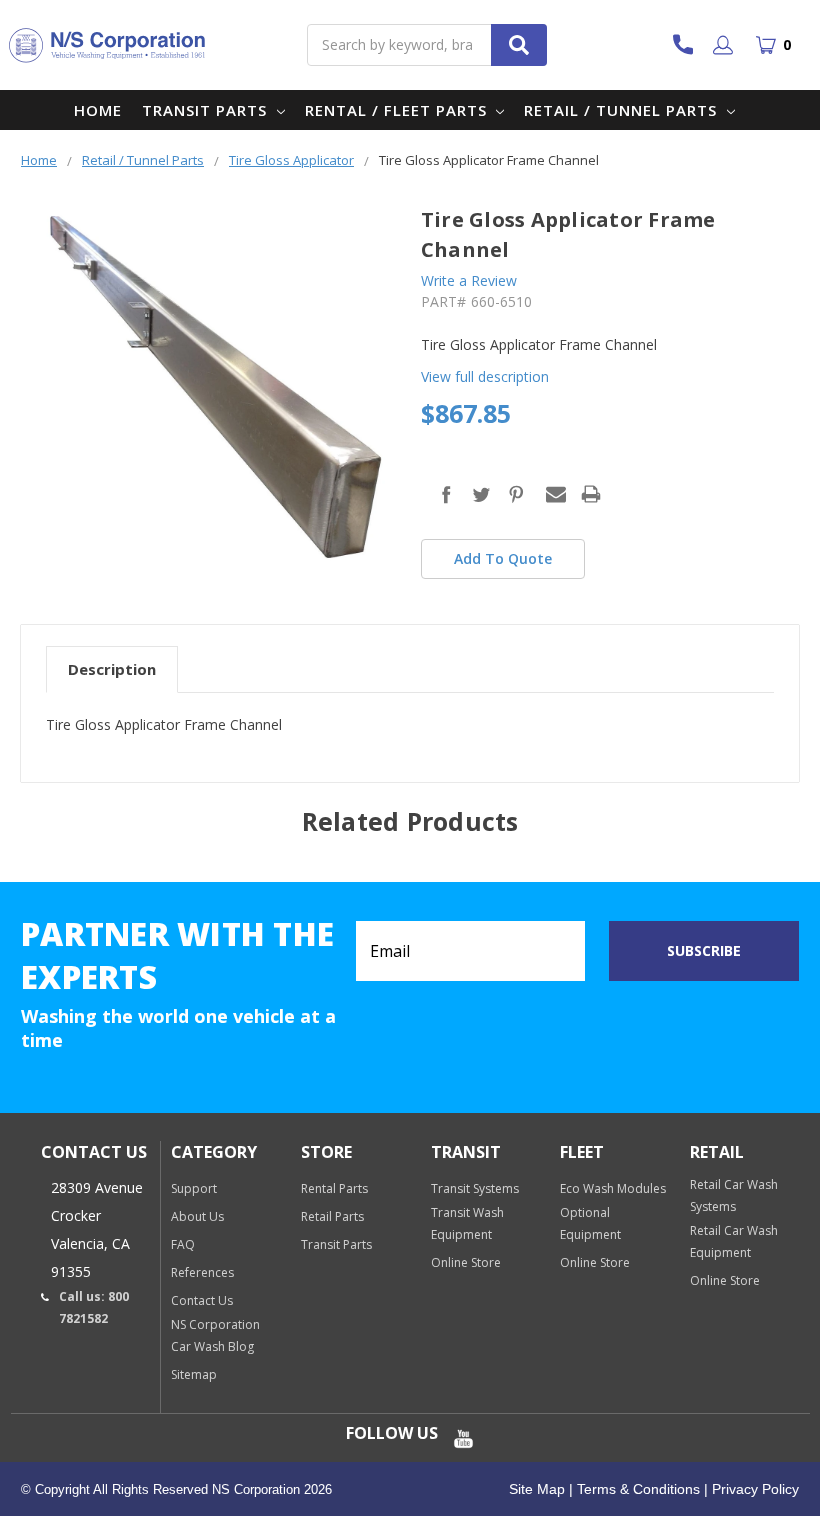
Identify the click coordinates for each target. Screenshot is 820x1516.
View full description (485, 376)
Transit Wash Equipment (467, 1223)
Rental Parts (334, 1188)
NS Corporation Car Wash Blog (215, 1335)
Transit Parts (207, 110)
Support (194, 1188)
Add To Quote (503, 558)
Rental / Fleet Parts (398, 110)
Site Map (537, 1489)
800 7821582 (693, 44)
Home (98, 110)
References (202, 1272)
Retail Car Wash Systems (734, 1195)
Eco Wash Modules (613, 1188)
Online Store (466, 1262)
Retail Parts (332, 1216)
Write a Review (469, 280)
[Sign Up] (726, 45)
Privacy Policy (753, 1489)
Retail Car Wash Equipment (734, 1241)
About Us (197, 1216)
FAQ (183, 1244)
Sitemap (194, 1374)
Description (112, 669)
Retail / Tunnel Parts (623, 110)
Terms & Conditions (636, 1489)
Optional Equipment (590, 1223)
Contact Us (202, 1300)
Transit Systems (475, 1188)
